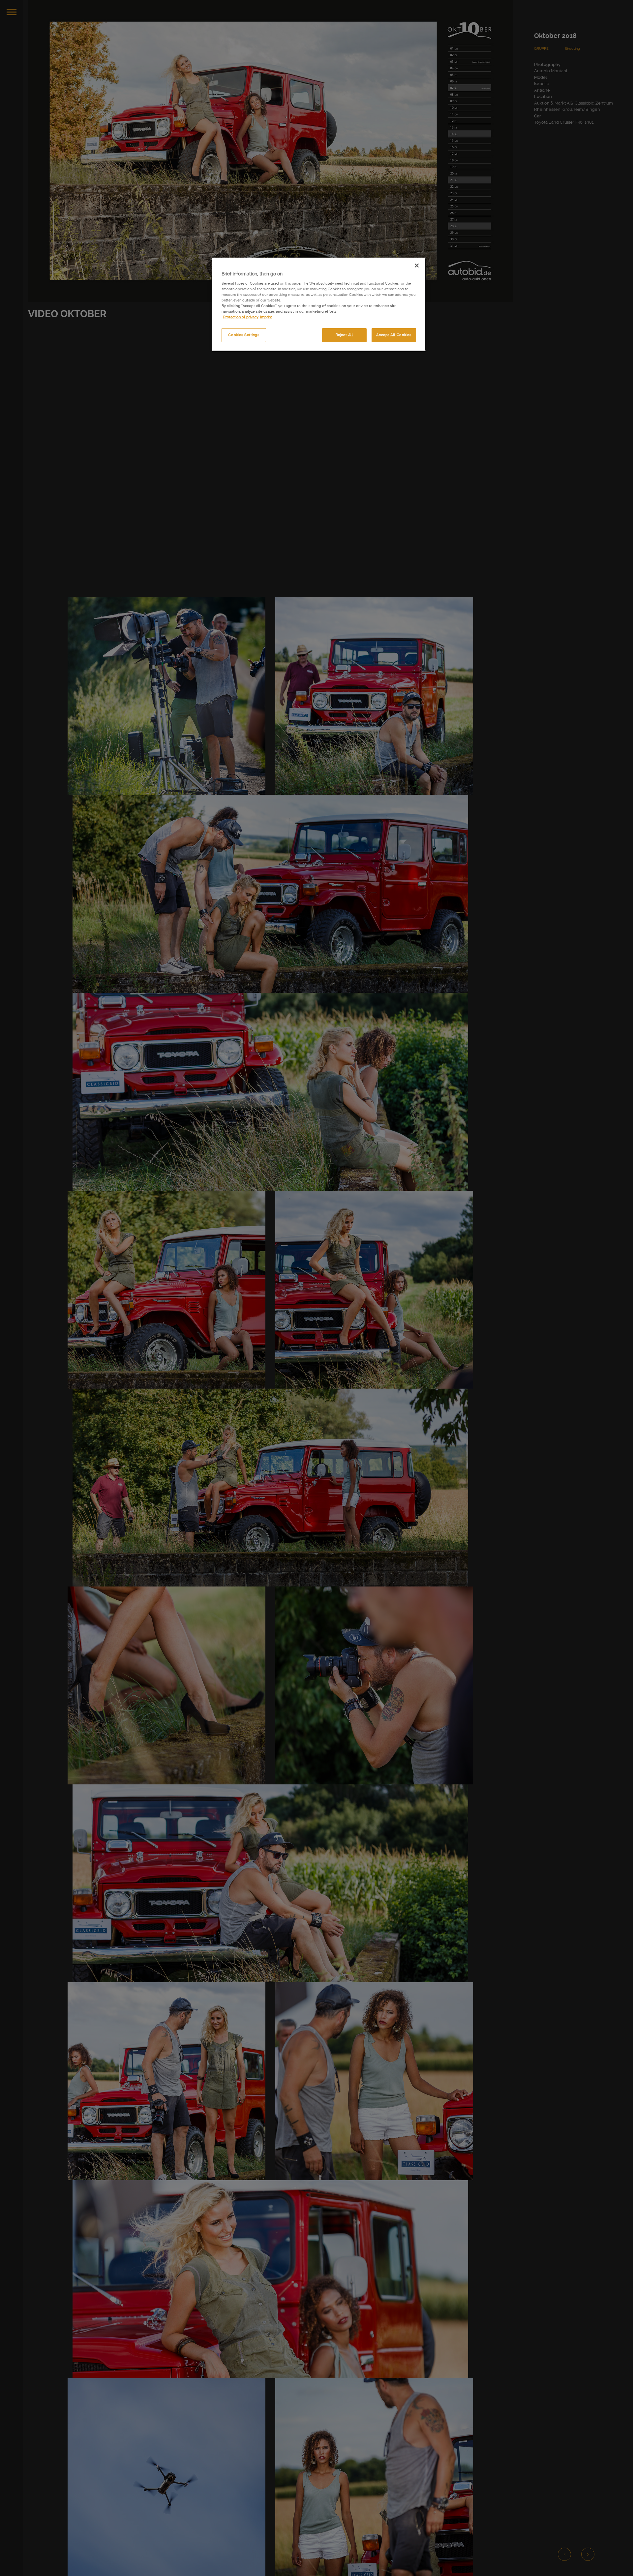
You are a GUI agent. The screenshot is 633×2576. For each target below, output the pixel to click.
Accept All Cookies (394, 335)
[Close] (417, 266)
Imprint (266, 317)
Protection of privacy (241, 317)
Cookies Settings (244, 335)
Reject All (344, 335)
